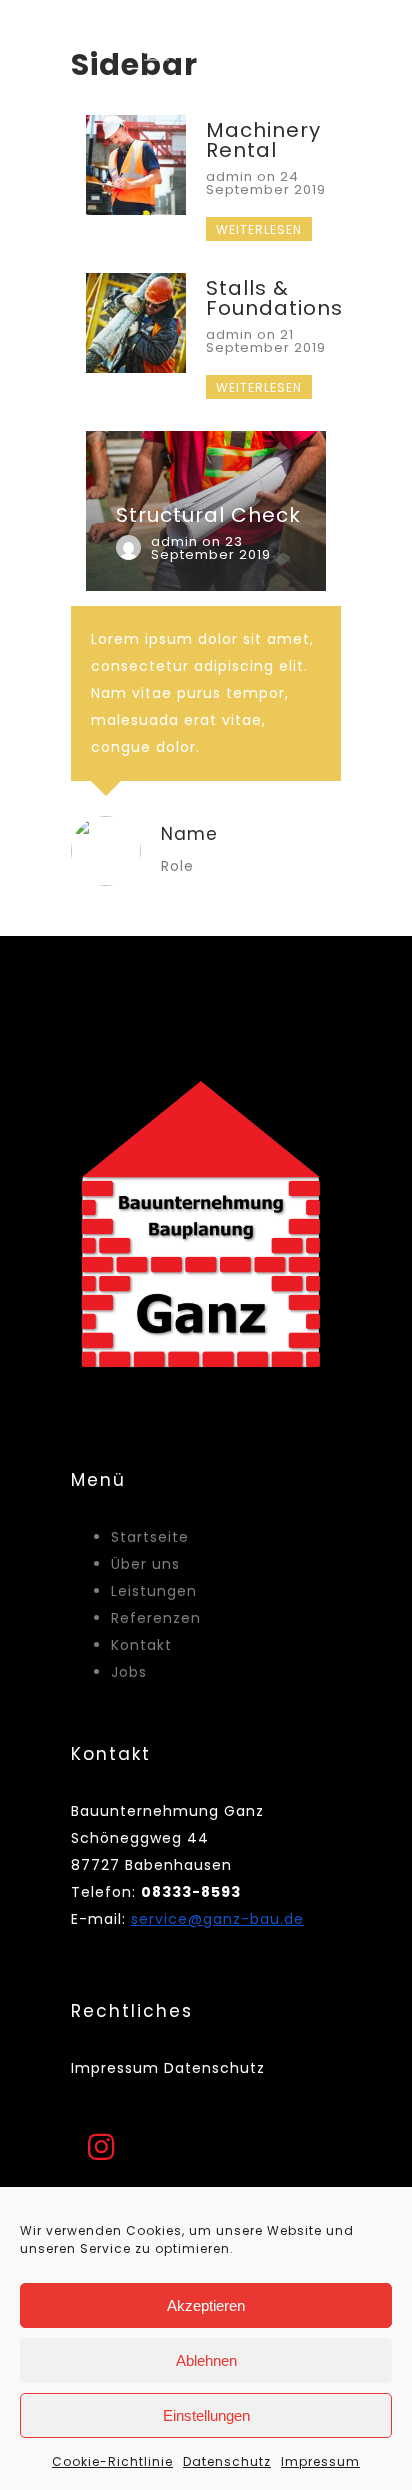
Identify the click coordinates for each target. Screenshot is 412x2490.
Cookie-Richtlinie (112, 2461)
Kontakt (141, 1645)
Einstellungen (206, 2415)
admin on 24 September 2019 (266, 183)
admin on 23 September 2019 (211, 548)
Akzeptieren (206, 2305)
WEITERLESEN (259, 229)
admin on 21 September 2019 (266, 341)
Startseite (150, 1537)
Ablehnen (206, 2360)
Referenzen (156, 1618)
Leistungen (154, 1591)
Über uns (145, 1564)
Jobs (129, 1672)
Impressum (320, 2461)
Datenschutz (227, 2461)
